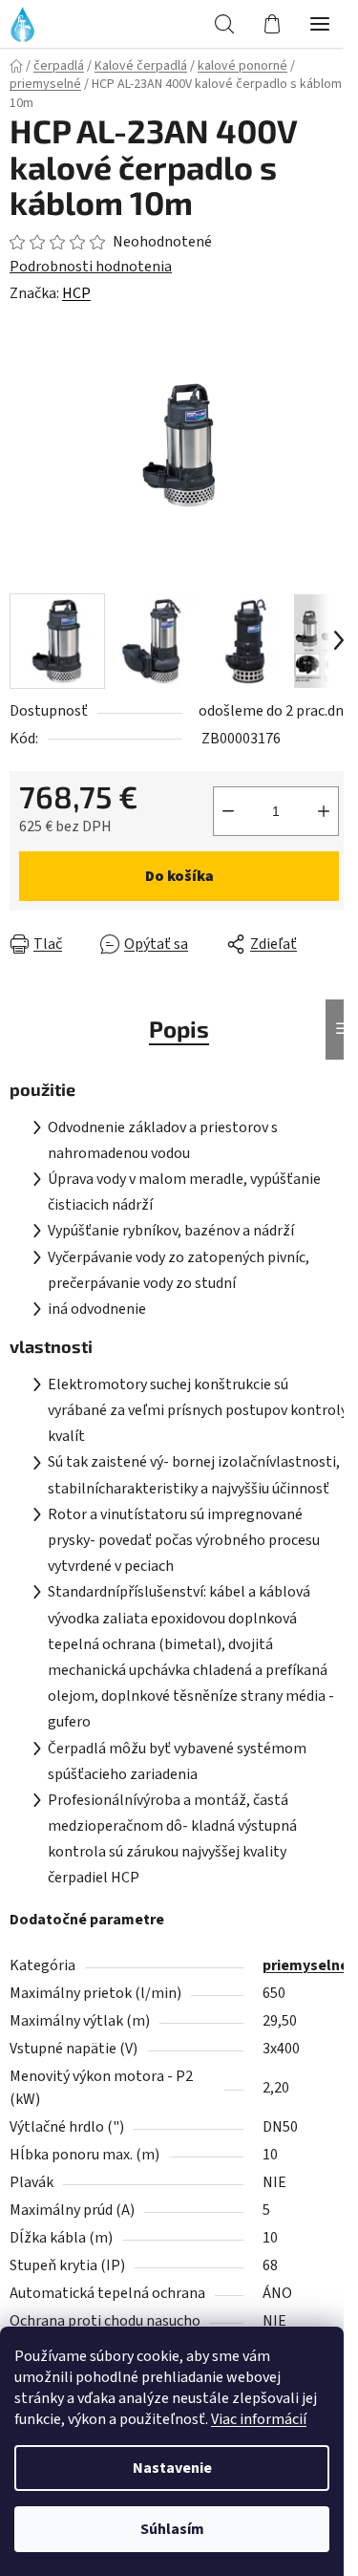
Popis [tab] (179, 1029)
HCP (76, 293)
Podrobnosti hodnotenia (91, 267)
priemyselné (305, 1965)
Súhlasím (172, 2529)
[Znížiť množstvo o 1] (228, 811)
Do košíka (179, 876)
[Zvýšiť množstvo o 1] (324, 811)
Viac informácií (259, 2419)
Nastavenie (172, 2468)
